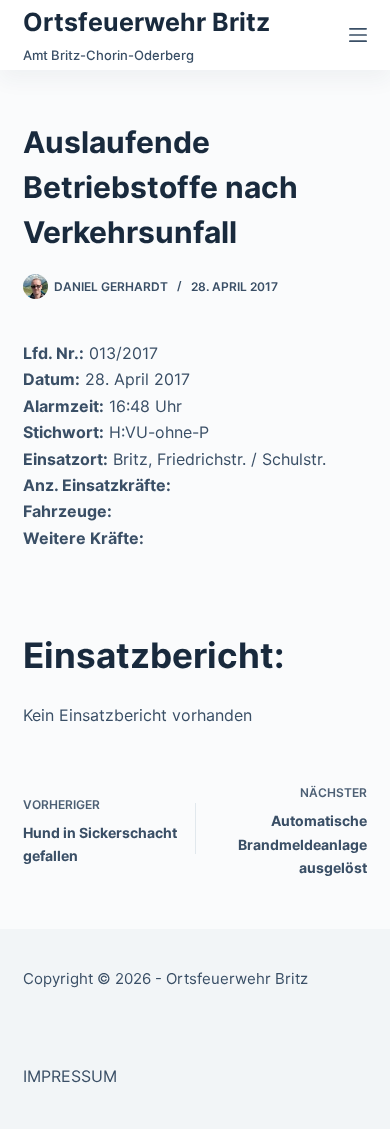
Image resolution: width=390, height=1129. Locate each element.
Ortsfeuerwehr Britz (146, 22)
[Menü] (358, 35)
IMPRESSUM (70, 1076)
